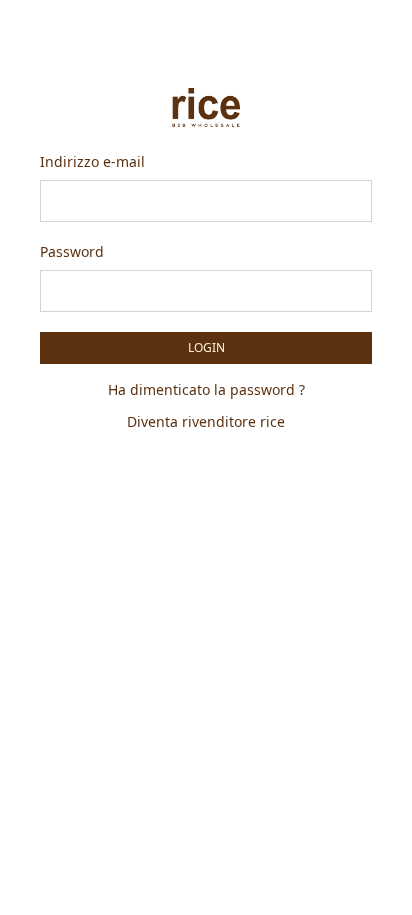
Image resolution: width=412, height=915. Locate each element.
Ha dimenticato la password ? (206, 389)
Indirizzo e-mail (92, 161)
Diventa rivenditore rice (206, 421)
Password (72, 251)
